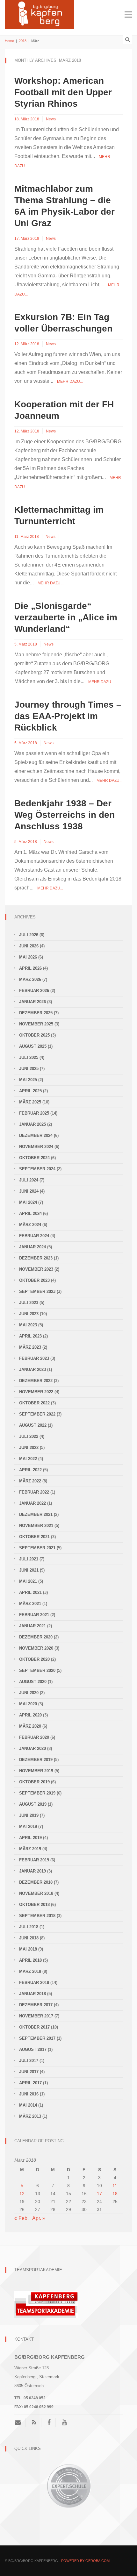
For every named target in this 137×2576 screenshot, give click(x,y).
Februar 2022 (34, 1492)
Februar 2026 (34, 991)
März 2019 (30, 1849)
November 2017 (36, 2016)
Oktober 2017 (34, 2027)
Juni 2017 (29, 2072)
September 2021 (37, 1548)
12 (22, 2194)
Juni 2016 (29, 2094)
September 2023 (37, 1292)
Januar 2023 (32, 1370)
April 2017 (30, 2083)
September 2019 (37, 1793)
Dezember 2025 (36, 1013)
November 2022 (36, 1392)
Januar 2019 (32, 1871)
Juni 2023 (29, 1314)
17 (99, 2194)
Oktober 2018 (34, 1905)
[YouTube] (64, 2423)
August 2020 (33, 1682)
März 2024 (30, 1225)
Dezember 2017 (36, 2005)
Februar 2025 (34, 1113)
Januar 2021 (32, 1626)
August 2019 (33, 1804)
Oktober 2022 (34, 1403)
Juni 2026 (29, 946)
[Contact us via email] (20, 2423)
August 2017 (33, 2049)
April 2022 (30, 1470)
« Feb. (22, 2218)
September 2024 (37, 1169)
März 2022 (30, 1481)
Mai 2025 (28, 1080)
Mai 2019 (28, 1827)
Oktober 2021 (34, 1537)
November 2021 (36, 1526)
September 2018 (37, 1916)
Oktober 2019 (34, 1782)
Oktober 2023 (34, 1280)
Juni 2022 (29, 1448)
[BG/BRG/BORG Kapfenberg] (40, 14)
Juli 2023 (29, 1303)
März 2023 (30, 1347)
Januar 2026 (32, 1002)
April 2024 (30, 1213)
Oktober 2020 (34, 1659)
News (51, 119)
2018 (23, 41)
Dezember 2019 (36, 1760)
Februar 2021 (34, 1615)
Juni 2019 (29, 1815)
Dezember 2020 (36, 1637)
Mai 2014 (28, 2105)
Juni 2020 (29, 1693)
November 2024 (36, 1147)
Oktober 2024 (34, 1158)
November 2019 (36, 1771)
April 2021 (30, 1592)
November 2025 (36, 1024)
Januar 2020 (32, 1748)
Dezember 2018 (36, 1882)
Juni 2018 (29, 1938)
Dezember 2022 (36, 1381)
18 (115, 2194)
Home (9, 41)
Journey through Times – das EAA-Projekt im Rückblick (68, 716)
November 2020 (36, 1648)
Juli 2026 (29, 935)
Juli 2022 (29, 1436)
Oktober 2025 (34, 1035)
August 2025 (33, 1046)
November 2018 (36, 1893)
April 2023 (30, 1336)
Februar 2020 (34, 1737)
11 (115, 2186)
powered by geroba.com (85, 2561)
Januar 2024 (32, 1247)
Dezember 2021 (36, 1514)
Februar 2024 (34, 1236)
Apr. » (39, 2218)
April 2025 (30, 1091)
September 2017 (37, 2038)
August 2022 (33, 1425)
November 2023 (36, 1269)
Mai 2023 (28, 1325)
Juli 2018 (29, 1927)
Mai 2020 (28, 1704)
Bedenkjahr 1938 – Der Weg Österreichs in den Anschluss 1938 (65, 815)
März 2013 (30, 2116)
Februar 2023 (34, 1358)
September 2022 (37, 1414)
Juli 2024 (29, 1180)
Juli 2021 (29, 1559)
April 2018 (30, 1960)
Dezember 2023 (36, 1258)
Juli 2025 (29, 1057)
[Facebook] (49, 2423)
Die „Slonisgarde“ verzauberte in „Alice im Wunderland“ (66, 617)
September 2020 (37, 1670)
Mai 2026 (28, 957)
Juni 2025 (29, 1069)
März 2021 (30, 1604)
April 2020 (30, 1715)
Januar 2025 (32, 1124)
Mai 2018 (28, 1949)
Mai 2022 (28, 1459)
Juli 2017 (29, 2061)
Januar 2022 (32, 1503)
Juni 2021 (29, 1570)
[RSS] (34, 2423)
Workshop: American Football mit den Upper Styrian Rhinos (63, 92)
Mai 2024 (28, 1202)
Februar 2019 (34, 1860)
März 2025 (30, 1102)
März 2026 (30, 979)
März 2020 (30, 1726)
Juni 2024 (29, 1191)
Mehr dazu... (70, 382)
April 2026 (30, 968)
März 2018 (30, 1971)
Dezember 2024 (36, 1135)
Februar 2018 (34, 1983)
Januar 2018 (32, 1994)
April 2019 (30, 1838)
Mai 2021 (28, 1581)
